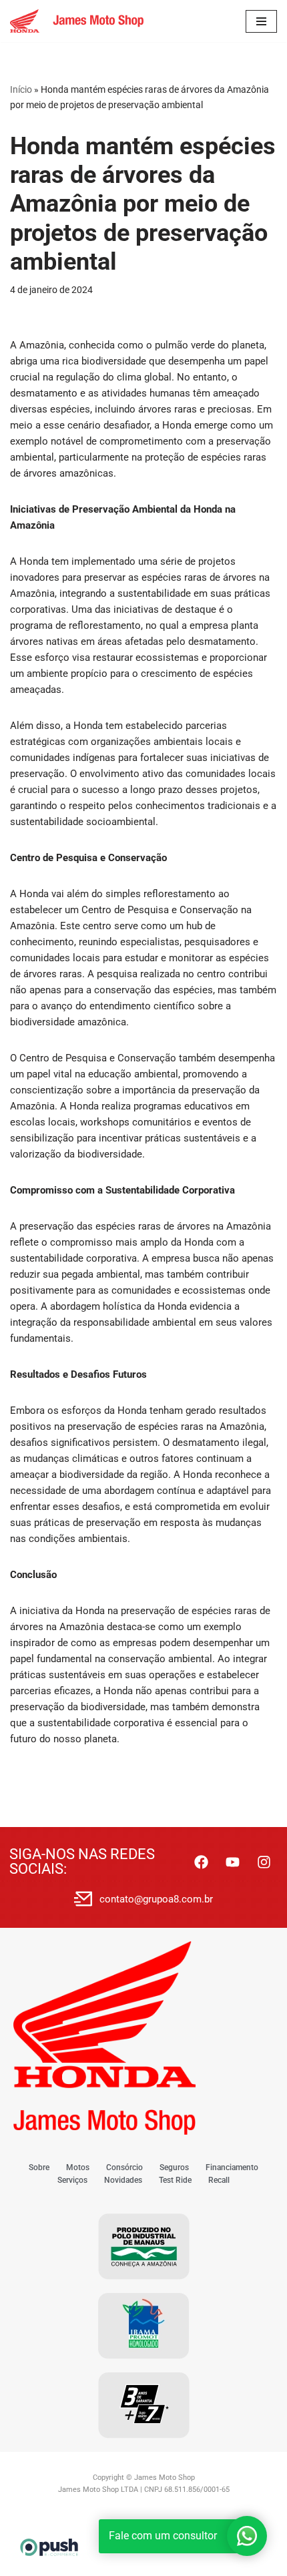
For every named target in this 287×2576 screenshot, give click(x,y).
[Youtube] (232, 1862)
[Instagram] (264, 1862)
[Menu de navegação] (261, 21)
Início (21, 89)
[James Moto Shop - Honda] (77, 21)
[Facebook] (201, 1862)
